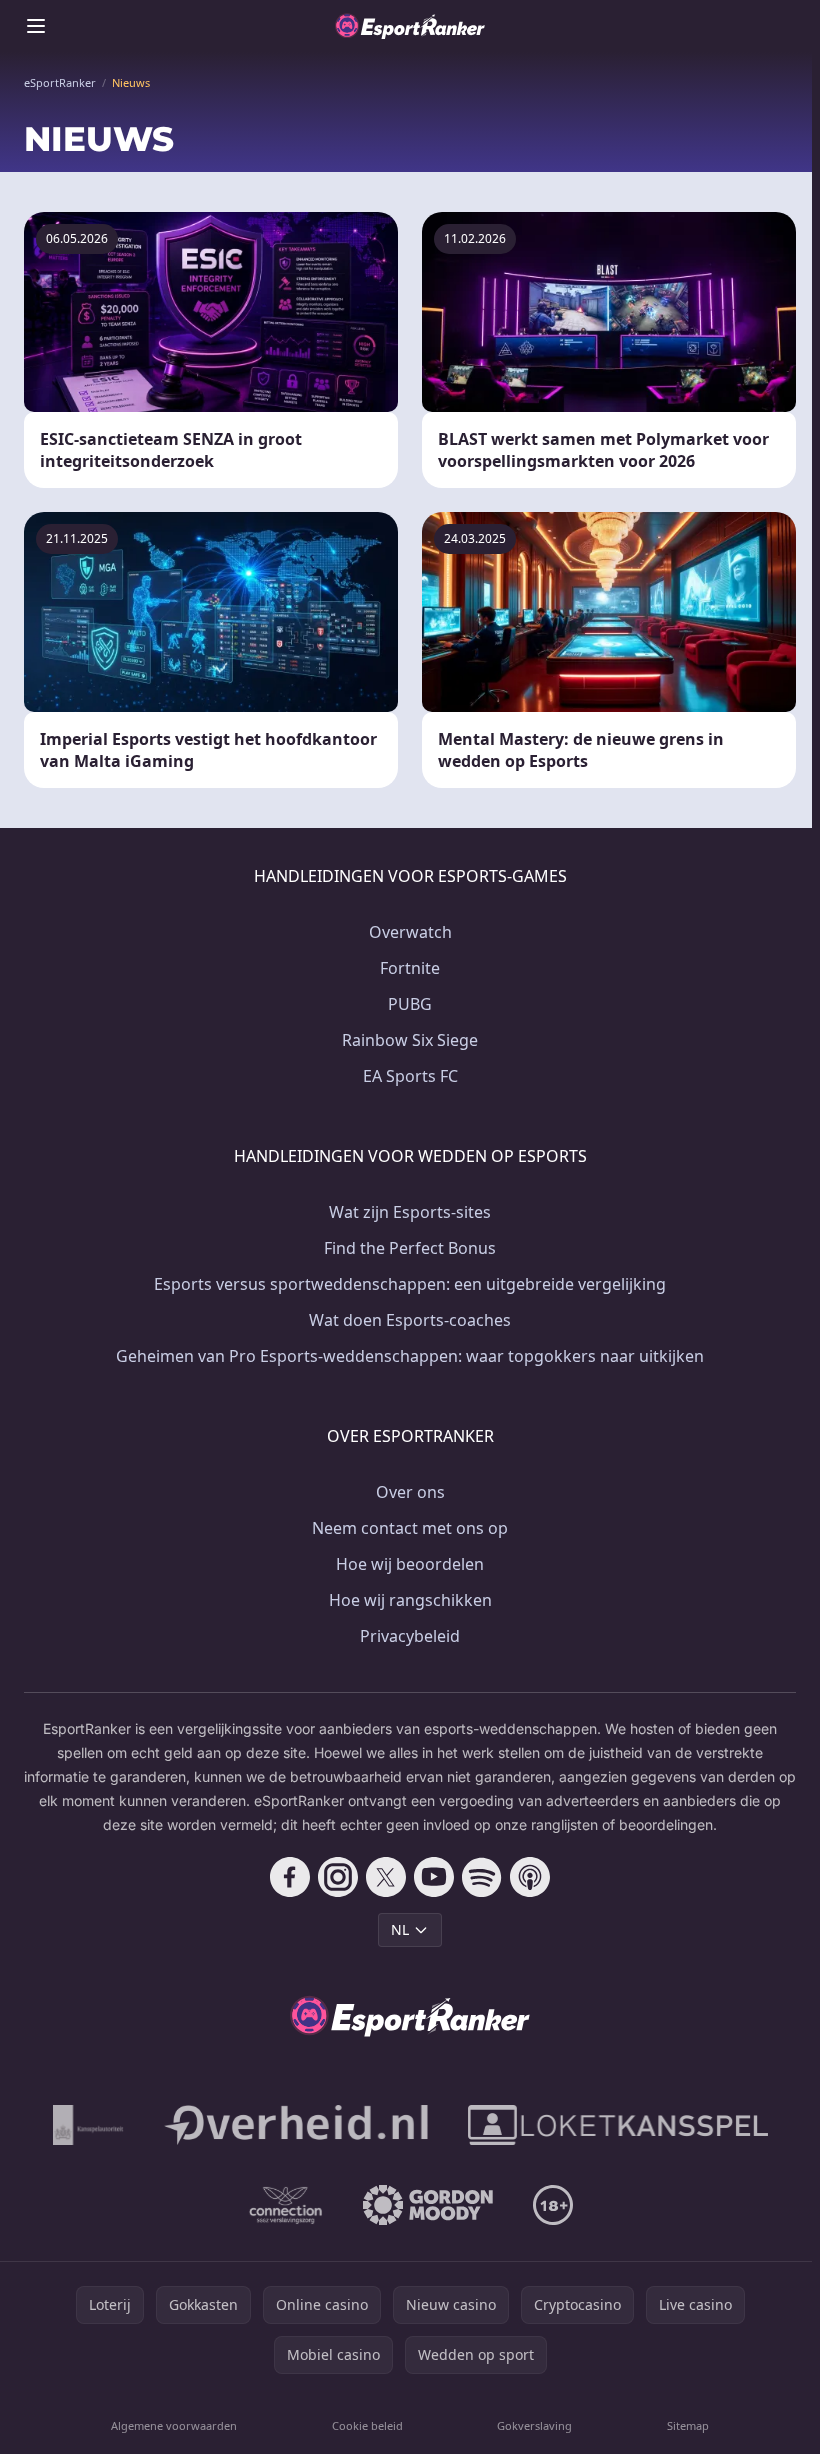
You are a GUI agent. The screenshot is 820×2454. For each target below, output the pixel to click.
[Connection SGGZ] (285, 2205)
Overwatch (410, 932)
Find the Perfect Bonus (410, 1248)
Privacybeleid (410, 1636)
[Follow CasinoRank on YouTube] (434, 1877)
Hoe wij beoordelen (410, 1564)
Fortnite (410, 968)
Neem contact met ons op (410, 1528)
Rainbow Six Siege (410, 1040)
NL (400, 1929)
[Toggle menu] (36, 26)
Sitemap (688, 2425)
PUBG (410, 1004)
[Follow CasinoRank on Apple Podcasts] (530, 1877)
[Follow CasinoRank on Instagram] (338, 1877)
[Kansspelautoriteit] (88, 2125)
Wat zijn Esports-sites (410, 1212)
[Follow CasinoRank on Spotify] (482, 1877)
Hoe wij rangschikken (410, 1600)
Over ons (410, 1492)
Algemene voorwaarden (174, 2425)
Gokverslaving (534, 2425)
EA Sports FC (410, 1076)
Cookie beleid (367, 2425)
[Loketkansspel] (618, 2125)
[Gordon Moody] (428, 2205)
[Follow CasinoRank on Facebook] (290, 1877)
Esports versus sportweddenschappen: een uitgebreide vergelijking (410, 1284)
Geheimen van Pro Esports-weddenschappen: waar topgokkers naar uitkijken (410, 1356)
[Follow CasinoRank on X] (386, 1877)
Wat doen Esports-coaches (410, 1320)
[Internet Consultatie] (296, 2125)
